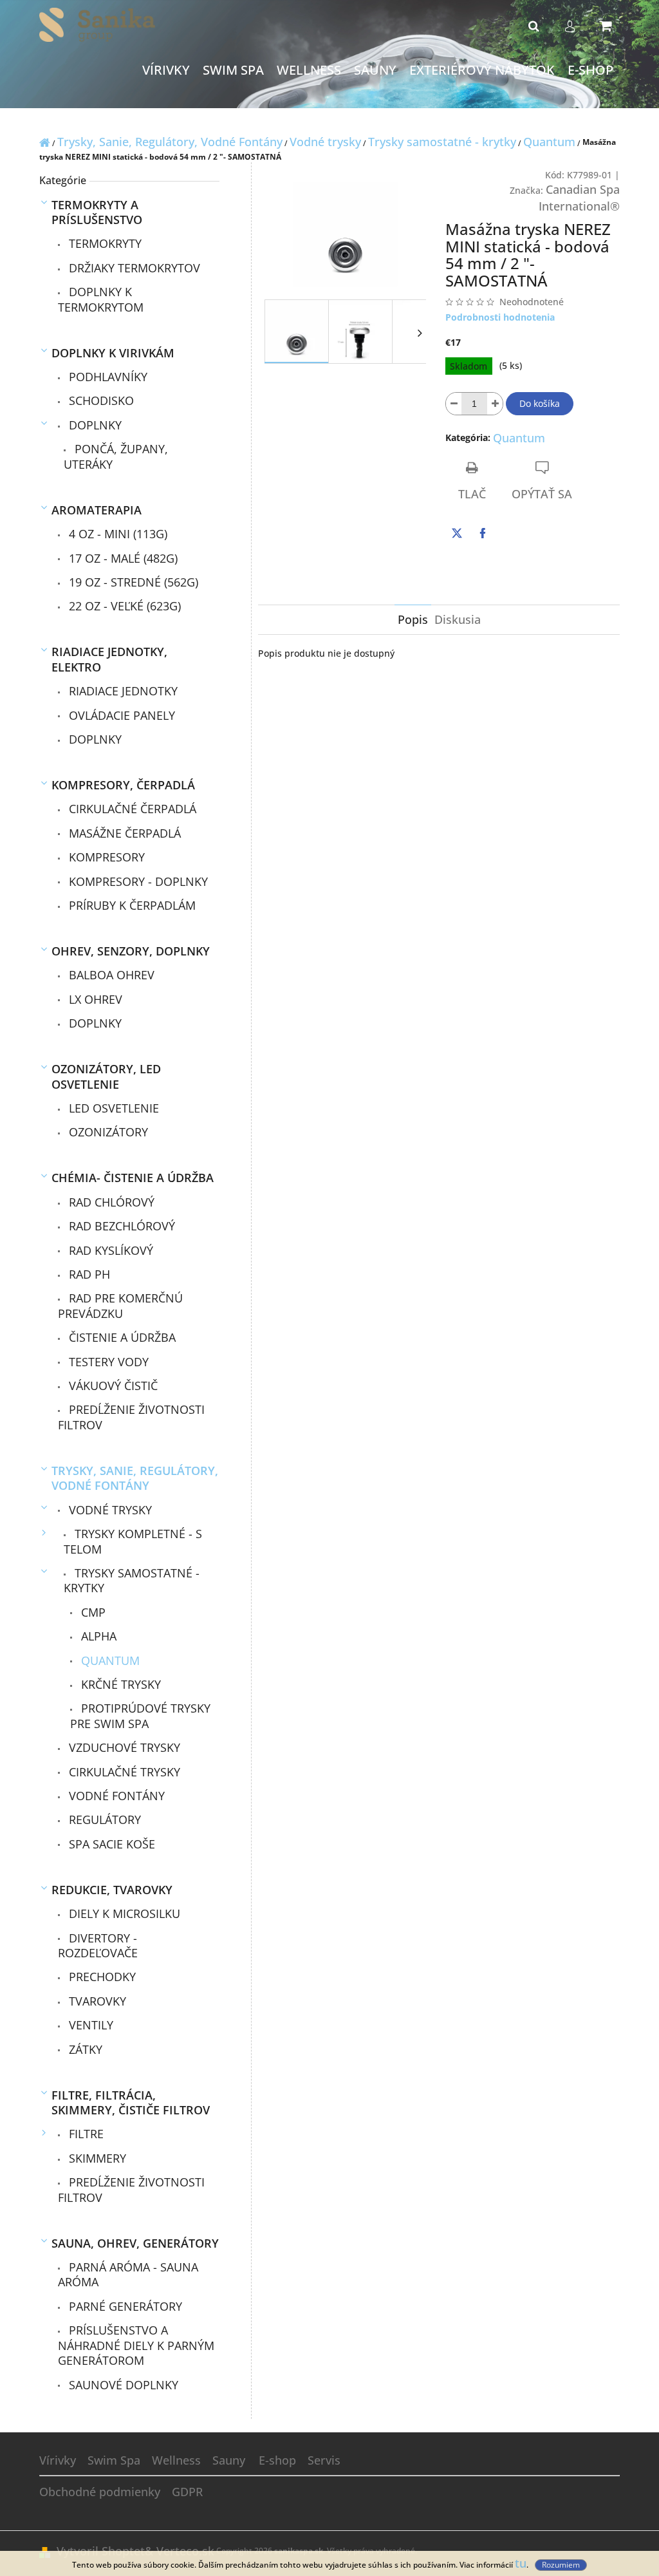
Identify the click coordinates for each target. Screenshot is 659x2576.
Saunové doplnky (122, 2385)
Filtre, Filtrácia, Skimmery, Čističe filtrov (131, 2102)
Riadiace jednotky (122, 691)
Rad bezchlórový (120, 1226)
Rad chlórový (110, 1202)
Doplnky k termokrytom (101, 299)
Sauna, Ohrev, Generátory (135, 2243)
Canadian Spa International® (579, 198)
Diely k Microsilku (123, 1913)
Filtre (85, 2134)
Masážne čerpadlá (123, 833)
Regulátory (103, 1819)
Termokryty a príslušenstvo (97, 212)
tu (521, 2563)
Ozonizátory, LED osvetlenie (106, 1076)
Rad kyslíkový (109, 1250)
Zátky (84, 2049)
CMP (92, 1612)
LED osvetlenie (112, 1108)
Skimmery (96, 2158)
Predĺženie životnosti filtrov (131, 1417)
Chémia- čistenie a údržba (133, 1178)
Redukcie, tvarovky (112, 1890)
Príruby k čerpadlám (131, 905)
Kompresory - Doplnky (137, 881)
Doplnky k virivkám (113, 353)
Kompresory (105, 857)
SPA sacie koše (110, 1844)
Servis (324, 2460)
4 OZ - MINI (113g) (116, 534)
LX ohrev (94, 999)
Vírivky (58, 2460)
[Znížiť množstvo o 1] (454, 404)
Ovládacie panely (120, 715)
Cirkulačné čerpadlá (131, 809)
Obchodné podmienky (100, 2492)
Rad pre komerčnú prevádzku (120, 1305)
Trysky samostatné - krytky (132, 1580)
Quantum (109, 1660)
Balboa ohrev (110, 975)
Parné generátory (124, 2306)
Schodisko (100, 400)
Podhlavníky (107, 377)
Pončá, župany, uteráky (116, 456)
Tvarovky (96, 2001)
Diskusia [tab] (458, 619)
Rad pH (88, 1274)
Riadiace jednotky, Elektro (109, 659)
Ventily (89, 2025)
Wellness (176, 2460)
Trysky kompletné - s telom (133, 1541)
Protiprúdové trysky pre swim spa (140, 1716)
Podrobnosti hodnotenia (500, 317)
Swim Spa (114, 2460)
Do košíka (540, 403)
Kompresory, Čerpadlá (123, 785)
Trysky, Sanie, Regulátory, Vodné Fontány (135, 1478)
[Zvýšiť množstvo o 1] (495, 404)
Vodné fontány (115, 1796)
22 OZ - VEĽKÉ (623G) (123, 606)
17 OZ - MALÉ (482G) (122, 558)
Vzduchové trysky (123, 1747)
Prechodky (101, 1977)
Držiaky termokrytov (133, 268)
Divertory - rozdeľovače (98, 1945)
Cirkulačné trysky (123, 1772)
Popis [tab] (413, 619)
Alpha (97, 1636)
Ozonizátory (107, 1132)
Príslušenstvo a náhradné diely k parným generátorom (136, 2345)
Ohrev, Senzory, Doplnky (131, 951)
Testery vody (107, 1362)
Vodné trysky (109, 1510)
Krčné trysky (119, 1684)
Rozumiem (561, 2565)
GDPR (187, 2492)
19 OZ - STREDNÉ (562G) (132, 582)
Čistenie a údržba (121, 1337)
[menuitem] (166, 71)
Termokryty (104, 243)
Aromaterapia (97, 510)
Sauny (229, 2460)
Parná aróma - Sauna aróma (128, 2274)
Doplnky (94, 425)
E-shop (277, 2460)
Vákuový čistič (112, 1386)
